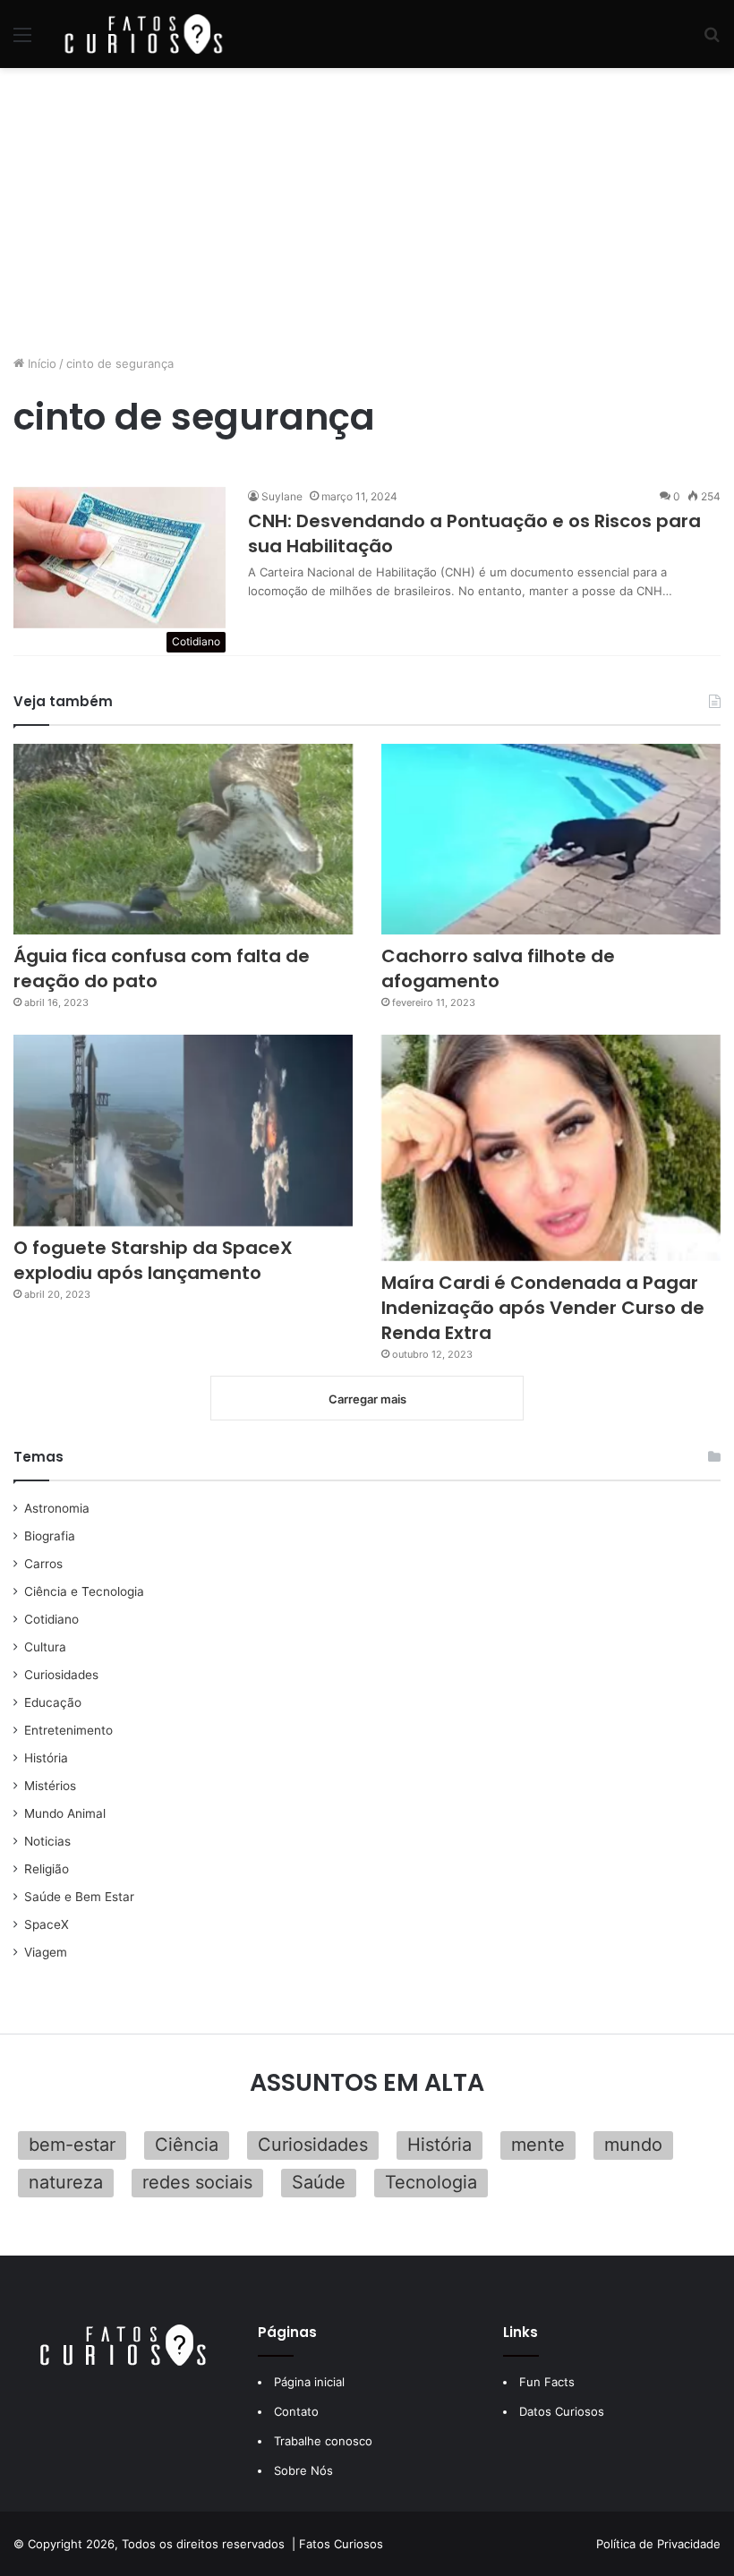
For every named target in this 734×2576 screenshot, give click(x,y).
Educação (53, 1702)
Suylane (282, 496)
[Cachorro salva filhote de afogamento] (551, 840)
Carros (43, 1564)
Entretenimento (68, 1730)
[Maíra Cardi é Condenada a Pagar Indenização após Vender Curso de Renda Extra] (551, 1147)
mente (538, 2145)
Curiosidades (61, 1675)
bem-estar (72, 2145)
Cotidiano (51, 1619)
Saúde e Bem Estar (79, 1897)
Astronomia (57, 1508)
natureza (66, 2182)
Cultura (45, 1647)
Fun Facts (547, 2382)
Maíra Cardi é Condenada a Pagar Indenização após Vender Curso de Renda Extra (543, 1308)
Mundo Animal (65, 1813)
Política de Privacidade (658, 2544)
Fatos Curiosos (341, 2544)
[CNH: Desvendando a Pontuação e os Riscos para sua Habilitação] (119, 558)
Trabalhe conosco (323, 2441)
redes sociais (197, 2182)
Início (40, 363)
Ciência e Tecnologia (84, 1591)
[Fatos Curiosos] (143, 34)
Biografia (50, 1536)
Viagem (46, 1952)
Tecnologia (431, 2182)
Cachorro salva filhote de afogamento (498, 968)
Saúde (319, 2182)
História (46, 1758)
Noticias (47, 1841)
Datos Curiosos (562, 2411)
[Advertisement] (367, 211)
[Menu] (22, 41)
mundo (633, 2145)
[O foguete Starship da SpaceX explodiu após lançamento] (183, 1130)
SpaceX (47, 1924)
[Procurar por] (712, 41)
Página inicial (309, 2382)
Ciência (187, 2145)
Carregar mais (367, 1399)
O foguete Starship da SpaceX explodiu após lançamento (153, 1260)
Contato (296, 2411)
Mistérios (50, 1786)
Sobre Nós (303, 2470)
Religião (47, 1869)
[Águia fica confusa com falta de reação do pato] (183, 840)
